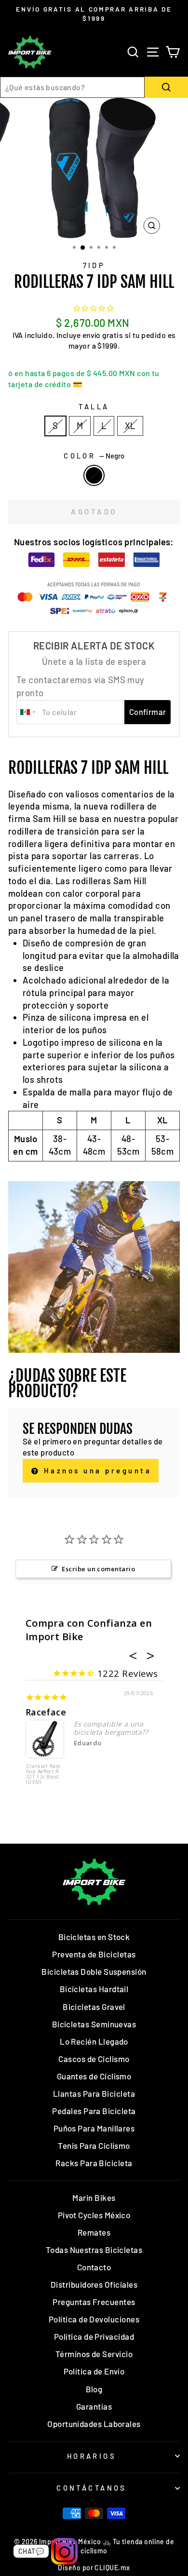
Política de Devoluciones (94, 2319)
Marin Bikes (94, 2198)
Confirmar (148, 712)
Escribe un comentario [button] (98, 1569)
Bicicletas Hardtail (94, 1989)
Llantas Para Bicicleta (94, 2093)
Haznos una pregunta (96, 1470)
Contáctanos (92, 2488)
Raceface (46, 1712)
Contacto (94, 2267)
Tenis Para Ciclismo (94, 2145)
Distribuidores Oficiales (94, 2284)
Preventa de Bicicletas (94, 1954)
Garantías (94, 2406)
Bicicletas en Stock (94, 1937)
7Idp (94, 265)
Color (94, 456)
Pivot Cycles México (94, 2215)
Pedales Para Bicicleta (94, 2111)
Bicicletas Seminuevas (94, 2024)
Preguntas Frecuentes (94, 2302)
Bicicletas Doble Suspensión (94, 1971)
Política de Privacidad (94, 2336)
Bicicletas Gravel (94, 2007)
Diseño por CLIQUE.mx (94, 2568)
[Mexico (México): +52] (28, 712)
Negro (94, 475)
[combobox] (72, 87)
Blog (94, 2389)
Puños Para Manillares (94, 2128)
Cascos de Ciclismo (94, 2059)
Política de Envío (94, 2371)
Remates (94, 2232)
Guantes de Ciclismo (94, 2076)
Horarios (92, 2456)
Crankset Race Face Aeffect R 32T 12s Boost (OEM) (43, 1774)
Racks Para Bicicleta (94, 2163)
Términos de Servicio (94, 2354)
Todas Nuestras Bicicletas (94, 2250)
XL (130, 426)
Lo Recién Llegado (94, 2041)
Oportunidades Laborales (94, 2424)
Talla (94, 406)
